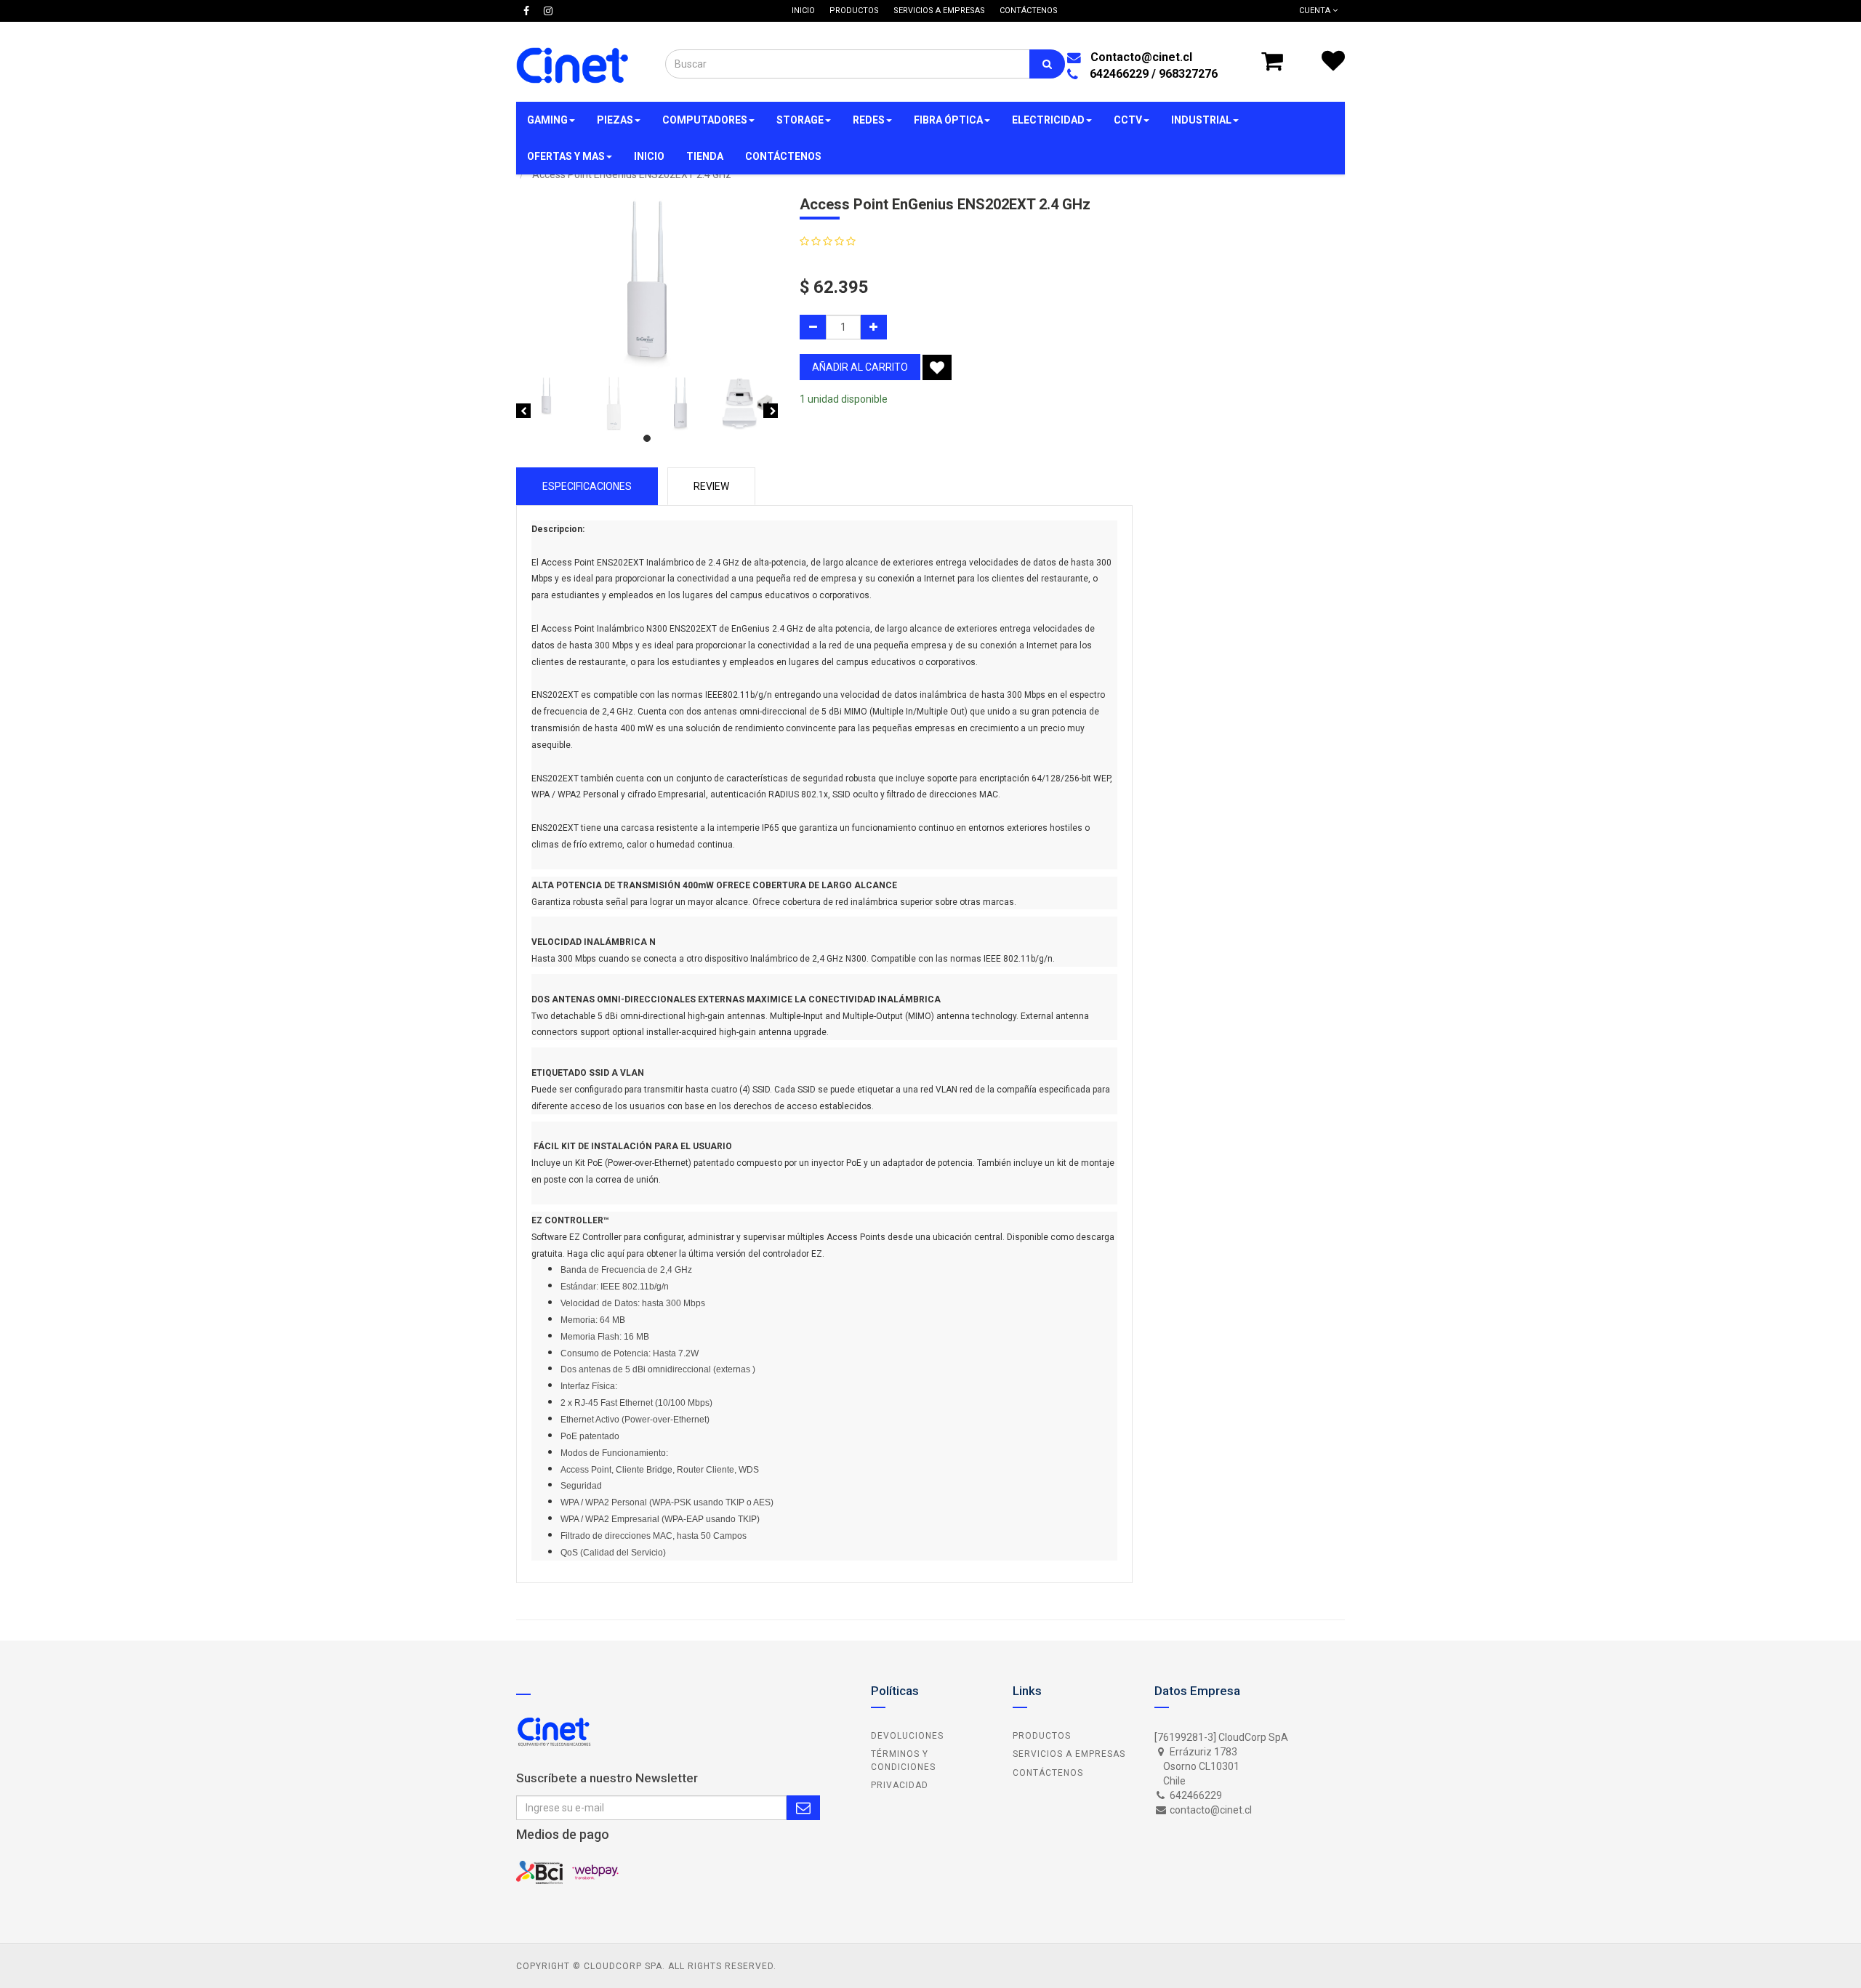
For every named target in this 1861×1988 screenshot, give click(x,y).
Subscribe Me (803, 1808)
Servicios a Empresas (1069, 1754)
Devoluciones (907, 1736)
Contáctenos (1048, 1773)
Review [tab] (711, 486)
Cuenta (1316, 11)
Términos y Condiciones (903, 1760)
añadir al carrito (860, 367)
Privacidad (900, 1785)
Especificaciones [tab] (587, 486)
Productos (1042, 1736)
